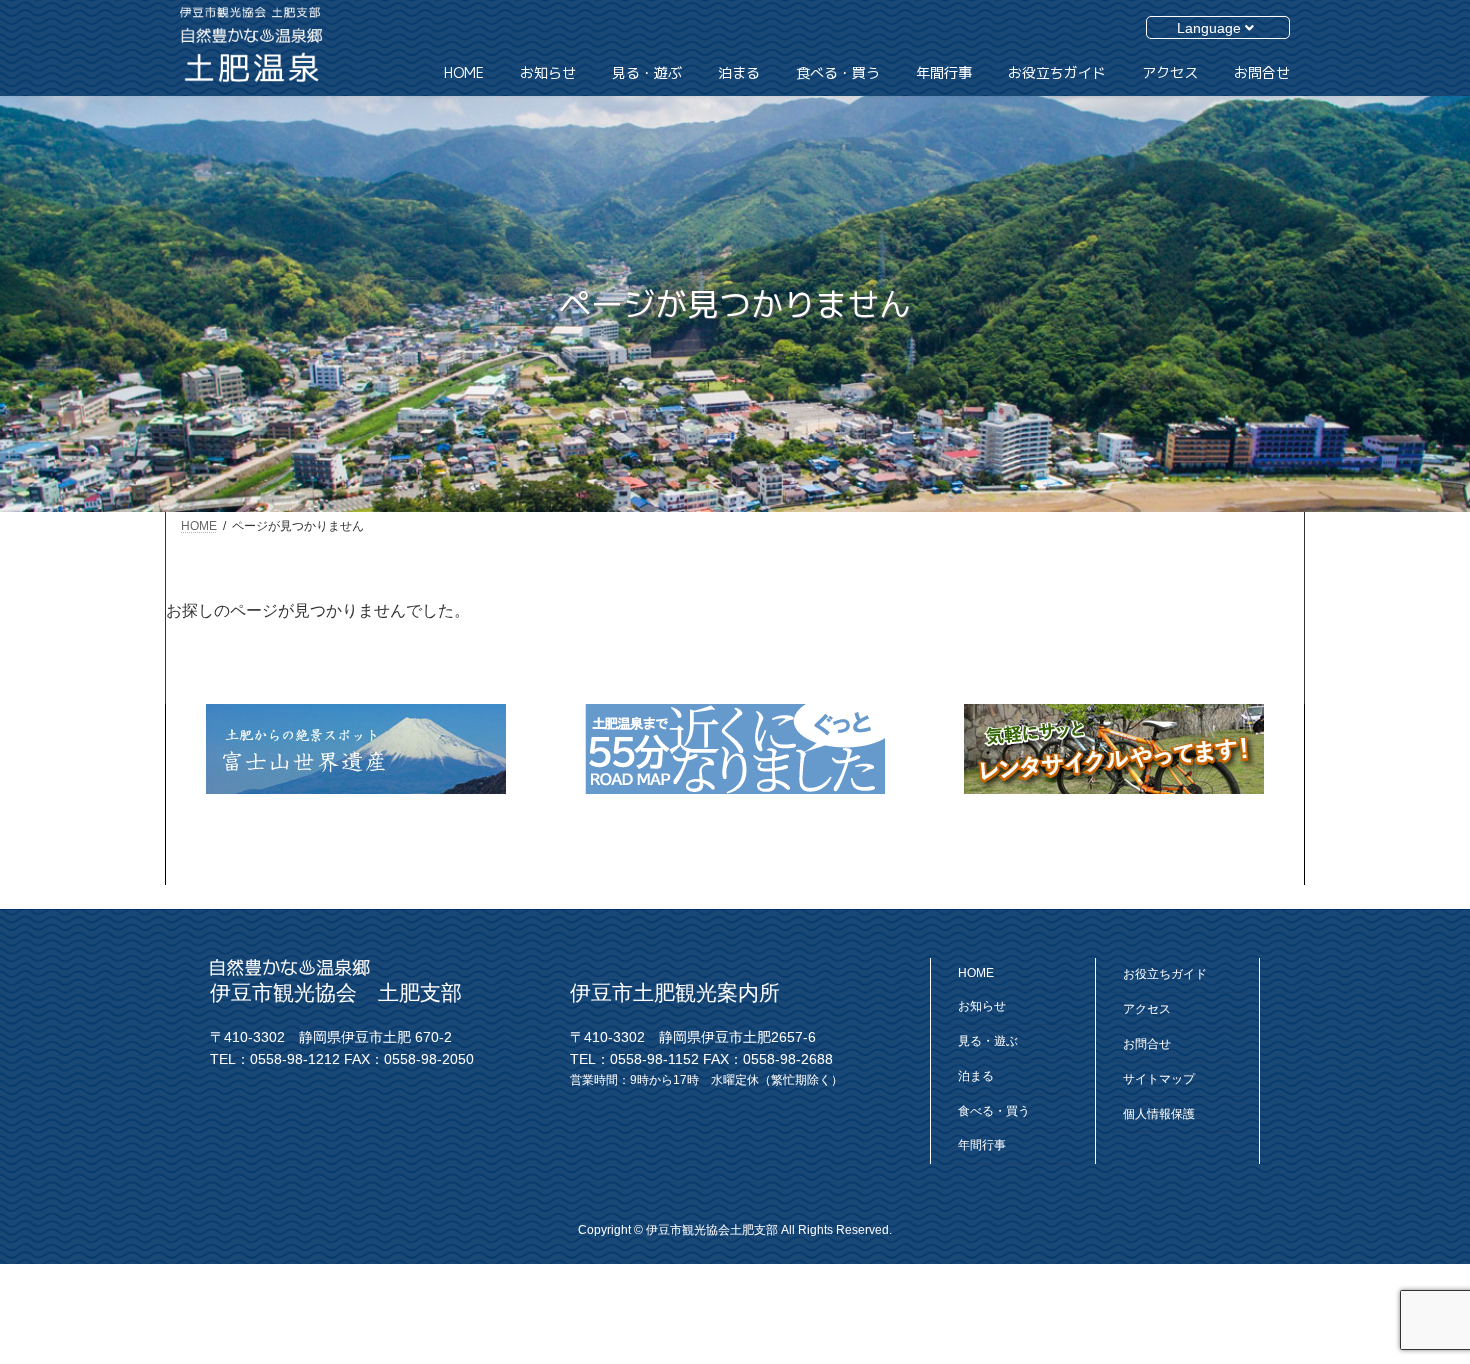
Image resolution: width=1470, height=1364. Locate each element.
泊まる (976, 1075)
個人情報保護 (1159, 1113)
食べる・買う (994, 1110)
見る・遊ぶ (988, 1041)
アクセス (1147, 1009)
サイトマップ (1159, 1078)
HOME (976, 973)
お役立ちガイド (1165, 974)
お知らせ (982, 1006)
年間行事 (982, 1145)
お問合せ (1147, 1044)
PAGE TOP (1408, 1285)
